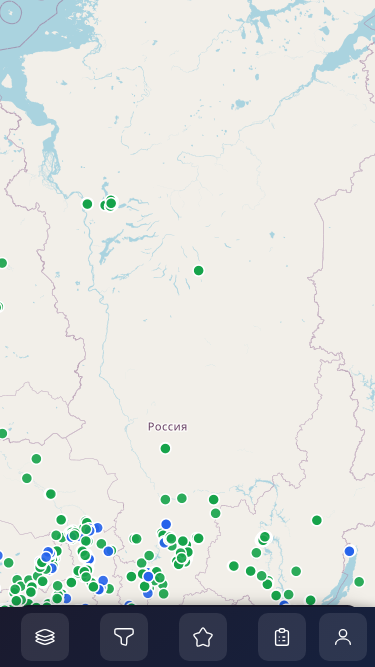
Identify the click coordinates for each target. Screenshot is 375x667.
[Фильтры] (124, 637)
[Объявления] (282, 637)
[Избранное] (203, 637)
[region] (187, 333)
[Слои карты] (45, 637)
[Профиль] (343, 637)
